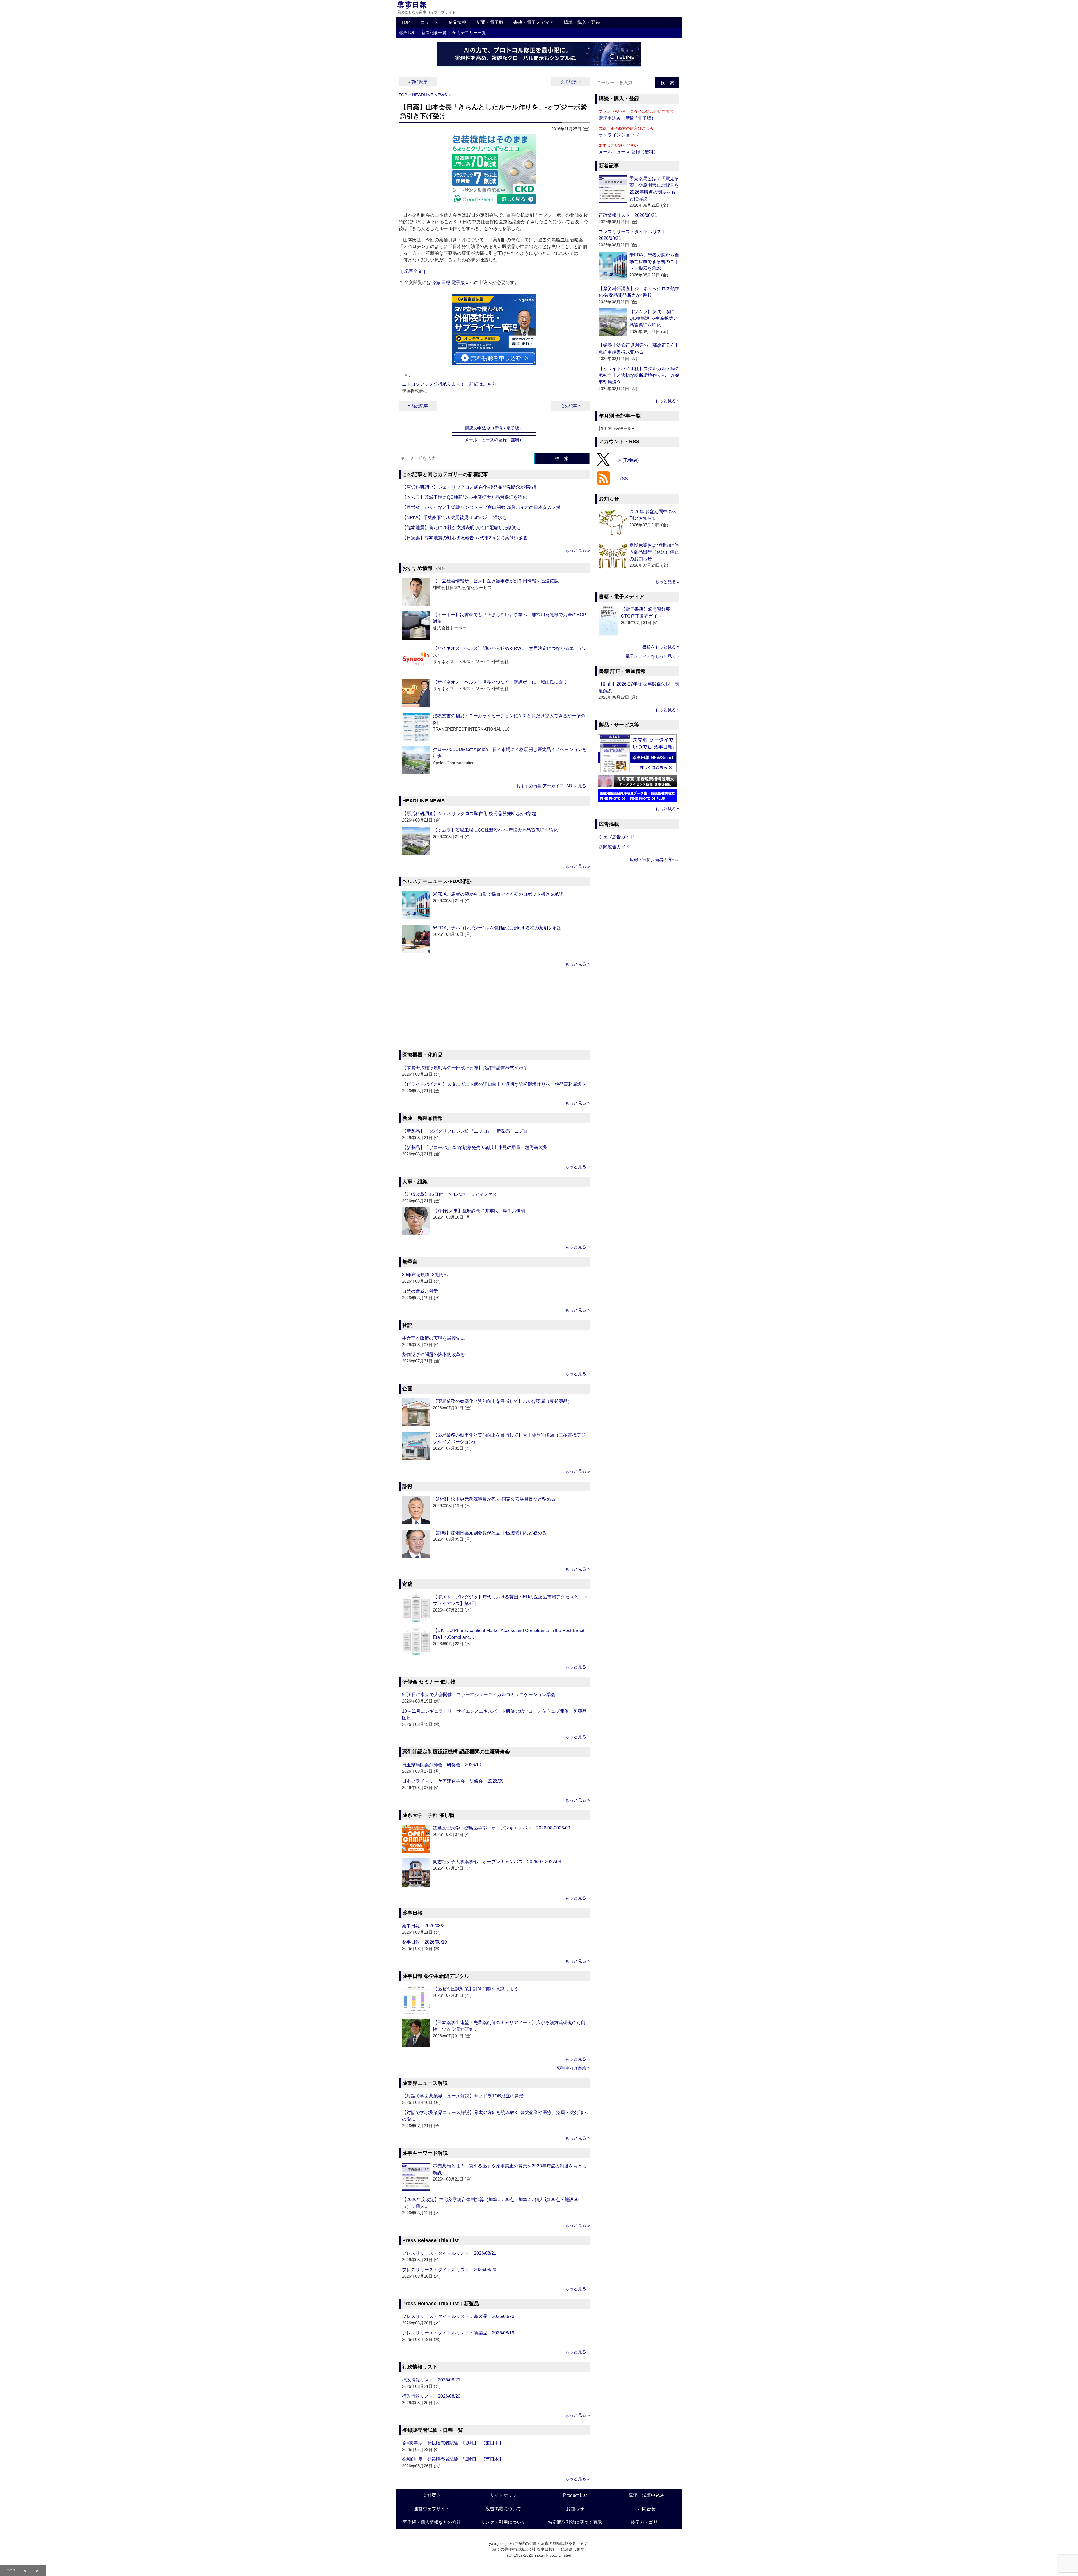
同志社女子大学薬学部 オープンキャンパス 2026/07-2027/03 (497, 1862)
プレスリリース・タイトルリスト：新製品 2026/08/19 (458, 2333)
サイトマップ (503, 2495)
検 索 (562, 458)
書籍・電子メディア (534, 22)
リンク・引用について (503, 2522)
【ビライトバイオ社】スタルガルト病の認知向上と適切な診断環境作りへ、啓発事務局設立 (494, 1084)
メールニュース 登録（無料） (628, 152)
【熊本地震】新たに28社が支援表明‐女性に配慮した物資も (461, 528)
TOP (406, 22)
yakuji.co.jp (499, 2543)
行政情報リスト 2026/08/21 (431, 2380)
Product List (575, 2495)
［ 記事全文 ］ (413, 271)
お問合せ (647, 2509)
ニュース (429, 22)
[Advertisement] (494, 1009)
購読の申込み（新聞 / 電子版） (494, 428)
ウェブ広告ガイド (616, 837)
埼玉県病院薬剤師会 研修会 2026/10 (442, 1765)
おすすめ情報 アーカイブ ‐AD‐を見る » (553, 786)
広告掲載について (503, 2509)
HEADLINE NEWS (430, 95)
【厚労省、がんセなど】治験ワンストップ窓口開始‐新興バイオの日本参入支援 (481, 507)
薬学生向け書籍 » (573, 2068)
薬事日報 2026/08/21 (424, 1926)
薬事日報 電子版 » (450, 282)
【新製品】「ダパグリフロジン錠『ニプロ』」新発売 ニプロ (465, 1131)
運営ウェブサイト (432, 2509)
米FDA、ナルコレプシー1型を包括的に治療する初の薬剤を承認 (497, 928)
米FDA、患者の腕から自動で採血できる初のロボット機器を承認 (498, 894)
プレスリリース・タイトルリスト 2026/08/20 (449, 2270)
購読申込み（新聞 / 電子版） (627, 118)
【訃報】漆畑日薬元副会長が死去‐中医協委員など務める (490, 1533)
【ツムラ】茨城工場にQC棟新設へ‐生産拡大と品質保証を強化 (464, 497)
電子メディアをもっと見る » (652, 656)
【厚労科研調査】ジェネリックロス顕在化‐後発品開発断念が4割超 (469, 487)
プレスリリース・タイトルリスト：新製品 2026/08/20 (458, 2316)
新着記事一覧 (434, 32)
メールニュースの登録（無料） (494, 440)
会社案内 (432, 2495)
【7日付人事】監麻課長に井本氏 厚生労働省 (479, 1211)
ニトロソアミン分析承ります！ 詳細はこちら (449, 384)
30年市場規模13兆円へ (425, 1275)
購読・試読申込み (647, 2495)
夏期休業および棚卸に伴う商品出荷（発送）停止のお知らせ (654, 552)
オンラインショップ (619, 135)
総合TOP (407, 32)
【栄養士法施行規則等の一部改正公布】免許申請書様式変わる (465, 1068)
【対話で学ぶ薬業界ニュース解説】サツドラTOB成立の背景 (463, 2096)
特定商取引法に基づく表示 (575, 2522)
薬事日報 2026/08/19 (424, 1942)
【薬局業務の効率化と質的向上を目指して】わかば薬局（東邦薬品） (503, 1401)
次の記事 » (570, 82)
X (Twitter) (629, 460)
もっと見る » (577, 550)
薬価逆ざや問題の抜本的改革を (433, 1354)
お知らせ (575, 2509)
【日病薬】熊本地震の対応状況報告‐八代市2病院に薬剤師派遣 (465, 538)
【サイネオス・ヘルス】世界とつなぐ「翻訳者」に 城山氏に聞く (500, 682)
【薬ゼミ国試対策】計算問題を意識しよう (476, 1989)
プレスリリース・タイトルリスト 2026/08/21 (449, 2253)
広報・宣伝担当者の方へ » (655, 860)
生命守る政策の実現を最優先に (433, 1338)
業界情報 (457, 22)
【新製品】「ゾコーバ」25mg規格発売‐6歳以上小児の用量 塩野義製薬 (475, 1147)
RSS (623, 479)
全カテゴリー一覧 (469, 32)
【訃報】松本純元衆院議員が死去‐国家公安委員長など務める (494, 1499)
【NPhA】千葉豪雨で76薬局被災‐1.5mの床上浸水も (454, 517)
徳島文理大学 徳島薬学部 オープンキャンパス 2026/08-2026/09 (502, 1828)
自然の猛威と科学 (420, 1291)
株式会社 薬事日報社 (538, 2549)
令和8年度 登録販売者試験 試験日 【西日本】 (453, 2459)
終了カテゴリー (647, 2522)
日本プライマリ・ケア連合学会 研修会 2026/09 (453, 1781)
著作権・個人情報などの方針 (432, 2522)
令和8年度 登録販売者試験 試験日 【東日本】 (453, 2443)
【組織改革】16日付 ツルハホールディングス (449, 1194)
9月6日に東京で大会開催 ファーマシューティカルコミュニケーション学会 (479, 1695)
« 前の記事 (418, 82)
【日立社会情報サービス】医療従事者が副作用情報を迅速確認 (496, 581)
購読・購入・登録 (582, 22)
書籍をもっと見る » (661, 647)
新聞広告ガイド (614, 847)
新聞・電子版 (490, 22)
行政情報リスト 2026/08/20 (431, 2396)
